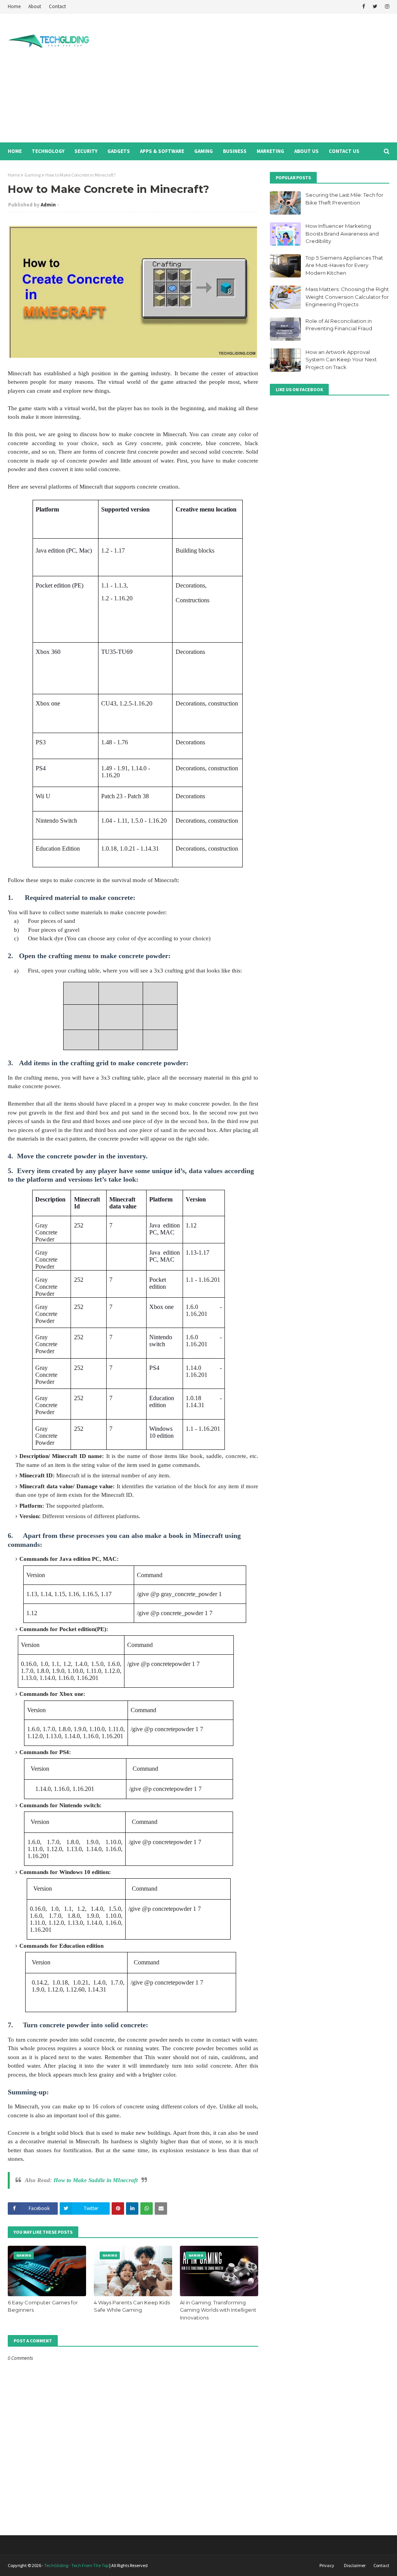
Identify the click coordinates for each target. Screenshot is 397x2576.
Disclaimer (355, 2565)
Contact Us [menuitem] (344, 151)
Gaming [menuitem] (204, 151)
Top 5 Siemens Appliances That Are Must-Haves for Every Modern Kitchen (344, 265)
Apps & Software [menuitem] (162, 151)
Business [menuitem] (235, 151)
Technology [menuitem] (48, 151)
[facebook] (363, 7)
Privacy (327, 2565)
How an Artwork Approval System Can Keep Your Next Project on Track (341, 360)
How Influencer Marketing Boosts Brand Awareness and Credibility (342, 233)
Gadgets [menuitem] (119, 151)
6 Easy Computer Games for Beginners (43, 2306)
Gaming (33, 175)
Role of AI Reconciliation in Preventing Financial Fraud (339, 325)
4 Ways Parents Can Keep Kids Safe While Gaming (132, 2306)
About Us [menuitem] (306, 151)
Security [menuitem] (86, 151)
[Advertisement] (259, 78)
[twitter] (375, 7)
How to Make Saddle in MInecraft (96, 2180)
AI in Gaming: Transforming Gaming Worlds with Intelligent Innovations (218, 2310)
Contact (57, 6)
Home (14, 6)
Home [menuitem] (15, 151)
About (35, 6)
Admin (48, 205)
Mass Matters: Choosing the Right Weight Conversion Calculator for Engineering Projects (347, 297)
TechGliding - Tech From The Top (76, 2565)
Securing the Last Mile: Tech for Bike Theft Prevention (344, 199)
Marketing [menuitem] (270, 151)
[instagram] (386, 7)
